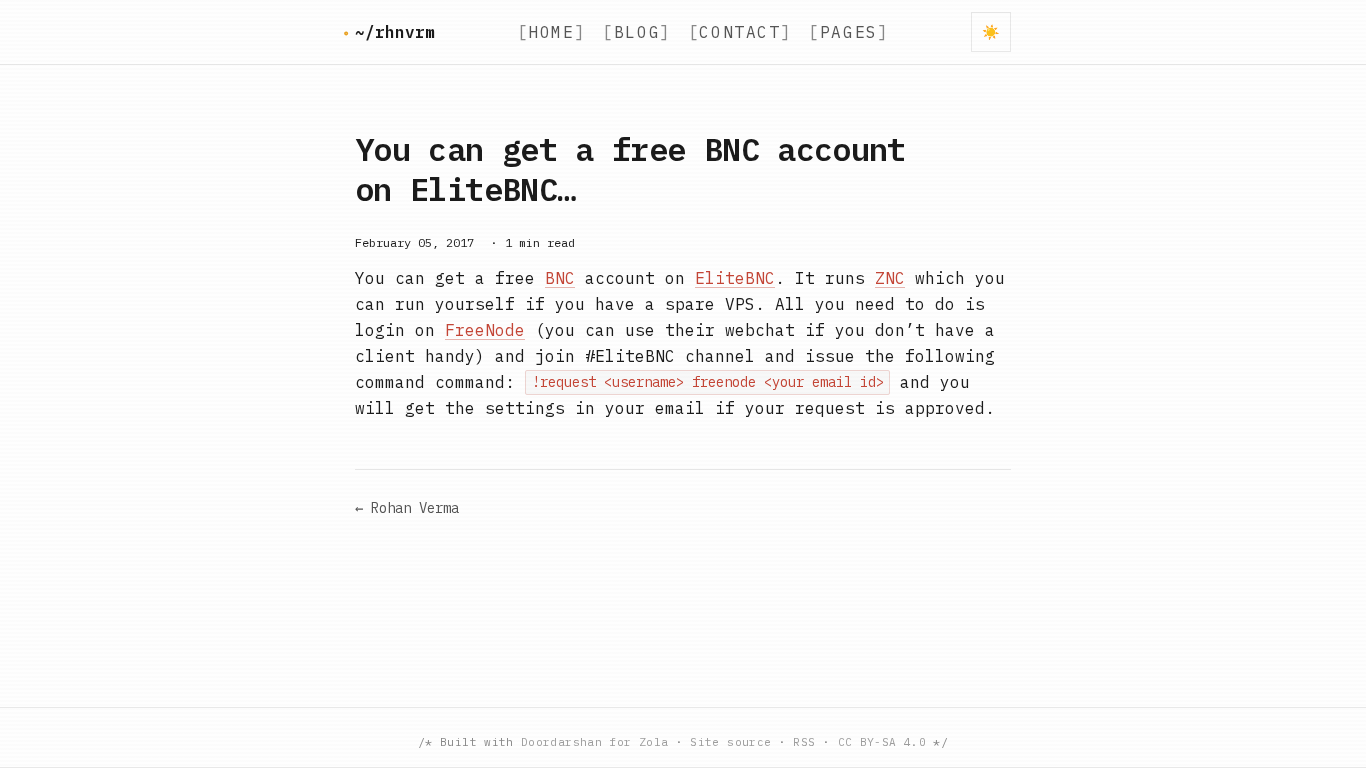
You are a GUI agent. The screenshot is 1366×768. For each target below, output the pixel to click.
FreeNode (485, 330)
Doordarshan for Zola (594, 742)
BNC (560, 278)
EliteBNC (735, 278)
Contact (739, 32)
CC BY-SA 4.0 (882, 742)
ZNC (890, 278)
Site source (730, 742)
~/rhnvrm (395, 32)
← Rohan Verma (407, 508)
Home (551, 32)
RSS (804, 742)
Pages (849, 32)
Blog (637, 32)
